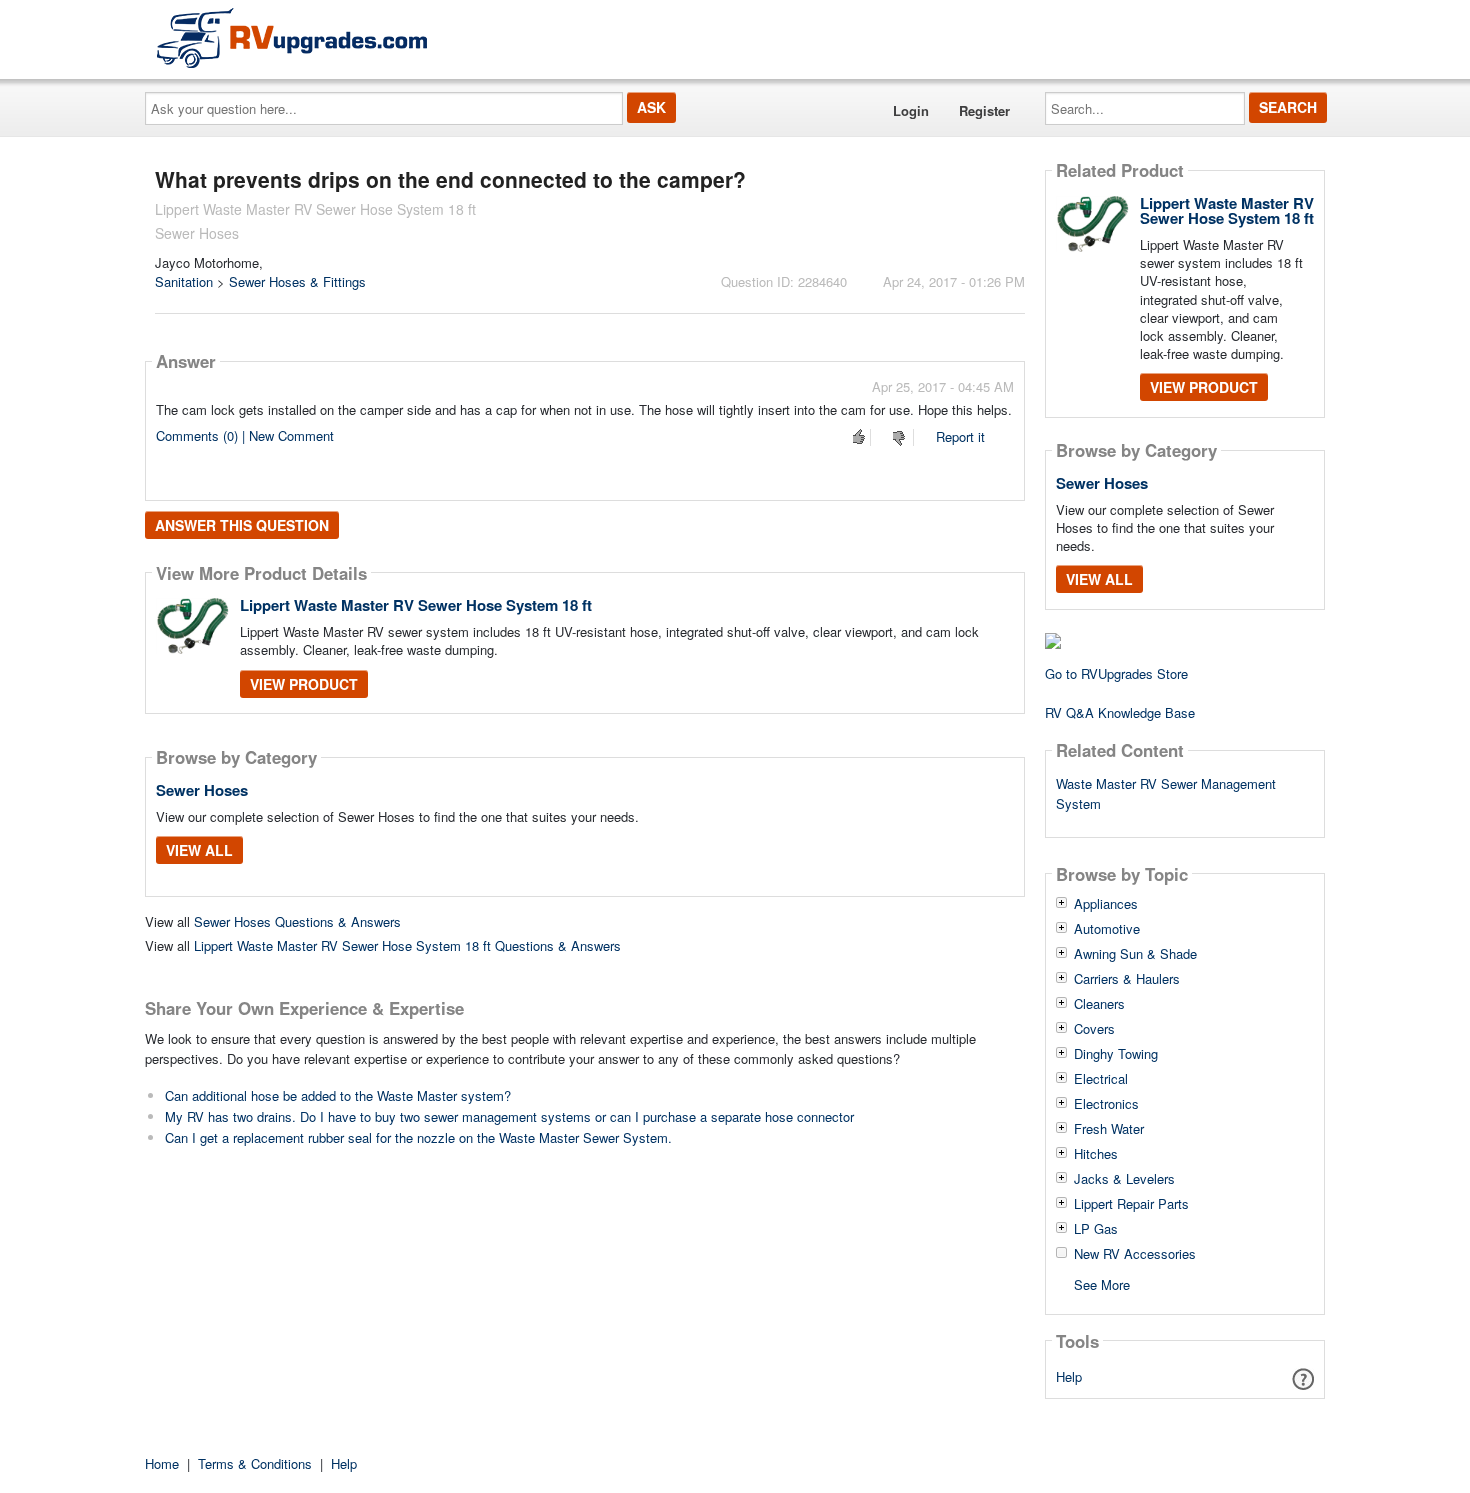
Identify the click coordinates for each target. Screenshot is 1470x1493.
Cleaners (1099, 1004)
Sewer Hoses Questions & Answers (297, 921)
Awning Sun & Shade (1135, 954)
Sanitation (184, 281)
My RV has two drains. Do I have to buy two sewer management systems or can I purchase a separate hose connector (509, 1116)
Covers (1094, 1029)
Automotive (1107, 929)
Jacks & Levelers (1124, 1179)
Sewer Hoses (202, 790)
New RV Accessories (1135, 1254)
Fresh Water (1109, 1129)
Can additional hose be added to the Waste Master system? (338, 1095)
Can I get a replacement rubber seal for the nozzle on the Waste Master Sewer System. (418, 1137)
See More (1102, 1283)
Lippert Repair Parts (1131, 1204)
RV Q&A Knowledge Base (1120, 712)
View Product (304, 684)
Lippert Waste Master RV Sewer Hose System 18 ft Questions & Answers (407, 945)
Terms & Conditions (255, 1463)
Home (162, 1463)
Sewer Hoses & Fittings (297, 281)
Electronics (1106, 1104)
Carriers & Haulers (1127, 979)
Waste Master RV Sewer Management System (1166, 794)
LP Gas (1096, 1229)
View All (199, 850)
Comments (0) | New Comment (245, 435)
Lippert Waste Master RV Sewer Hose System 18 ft (416, 605)
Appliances (1106, 904)
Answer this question (242, 525)
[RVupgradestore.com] (292, 37)
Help (1069, 1376)
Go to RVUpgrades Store (1116, 673)
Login (911, 110)
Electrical (1101, 1079)
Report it (960, 436)
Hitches (1096, 1154)
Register (984, 110)
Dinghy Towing (1116, 1054)
